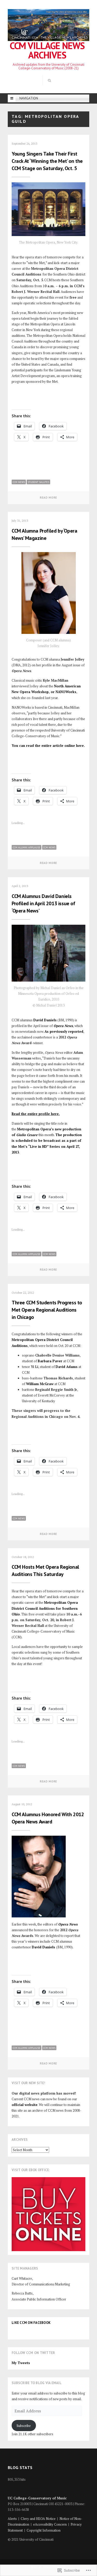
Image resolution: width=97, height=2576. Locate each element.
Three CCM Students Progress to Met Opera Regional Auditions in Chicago (47, 1310)
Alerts (12, 2519)
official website (25, 2105)
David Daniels (45, 1020)
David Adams (67, 1367)
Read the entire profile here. (36, 1114)
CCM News (19, 482)
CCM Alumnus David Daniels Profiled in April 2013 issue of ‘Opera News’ (43, 903)
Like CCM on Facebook (31, 2323)
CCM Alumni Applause (27, 847)
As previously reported (64, 1031)
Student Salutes (38, 482)
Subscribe (24, 2426)
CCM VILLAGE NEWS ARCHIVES (47, 50)
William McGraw (40, 1384)
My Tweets (21, 2363)
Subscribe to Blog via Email (37, 2383)
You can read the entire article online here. (48, 746)
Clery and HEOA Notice (38, 2519)
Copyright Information (44, 2530)
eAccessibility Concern (50, 2524)
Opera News (63, 1026)
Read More (48, 498)
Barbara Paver (50, 1361)
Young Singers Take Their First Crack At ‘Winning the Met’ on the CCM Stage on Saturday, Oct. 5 (47, 161)
